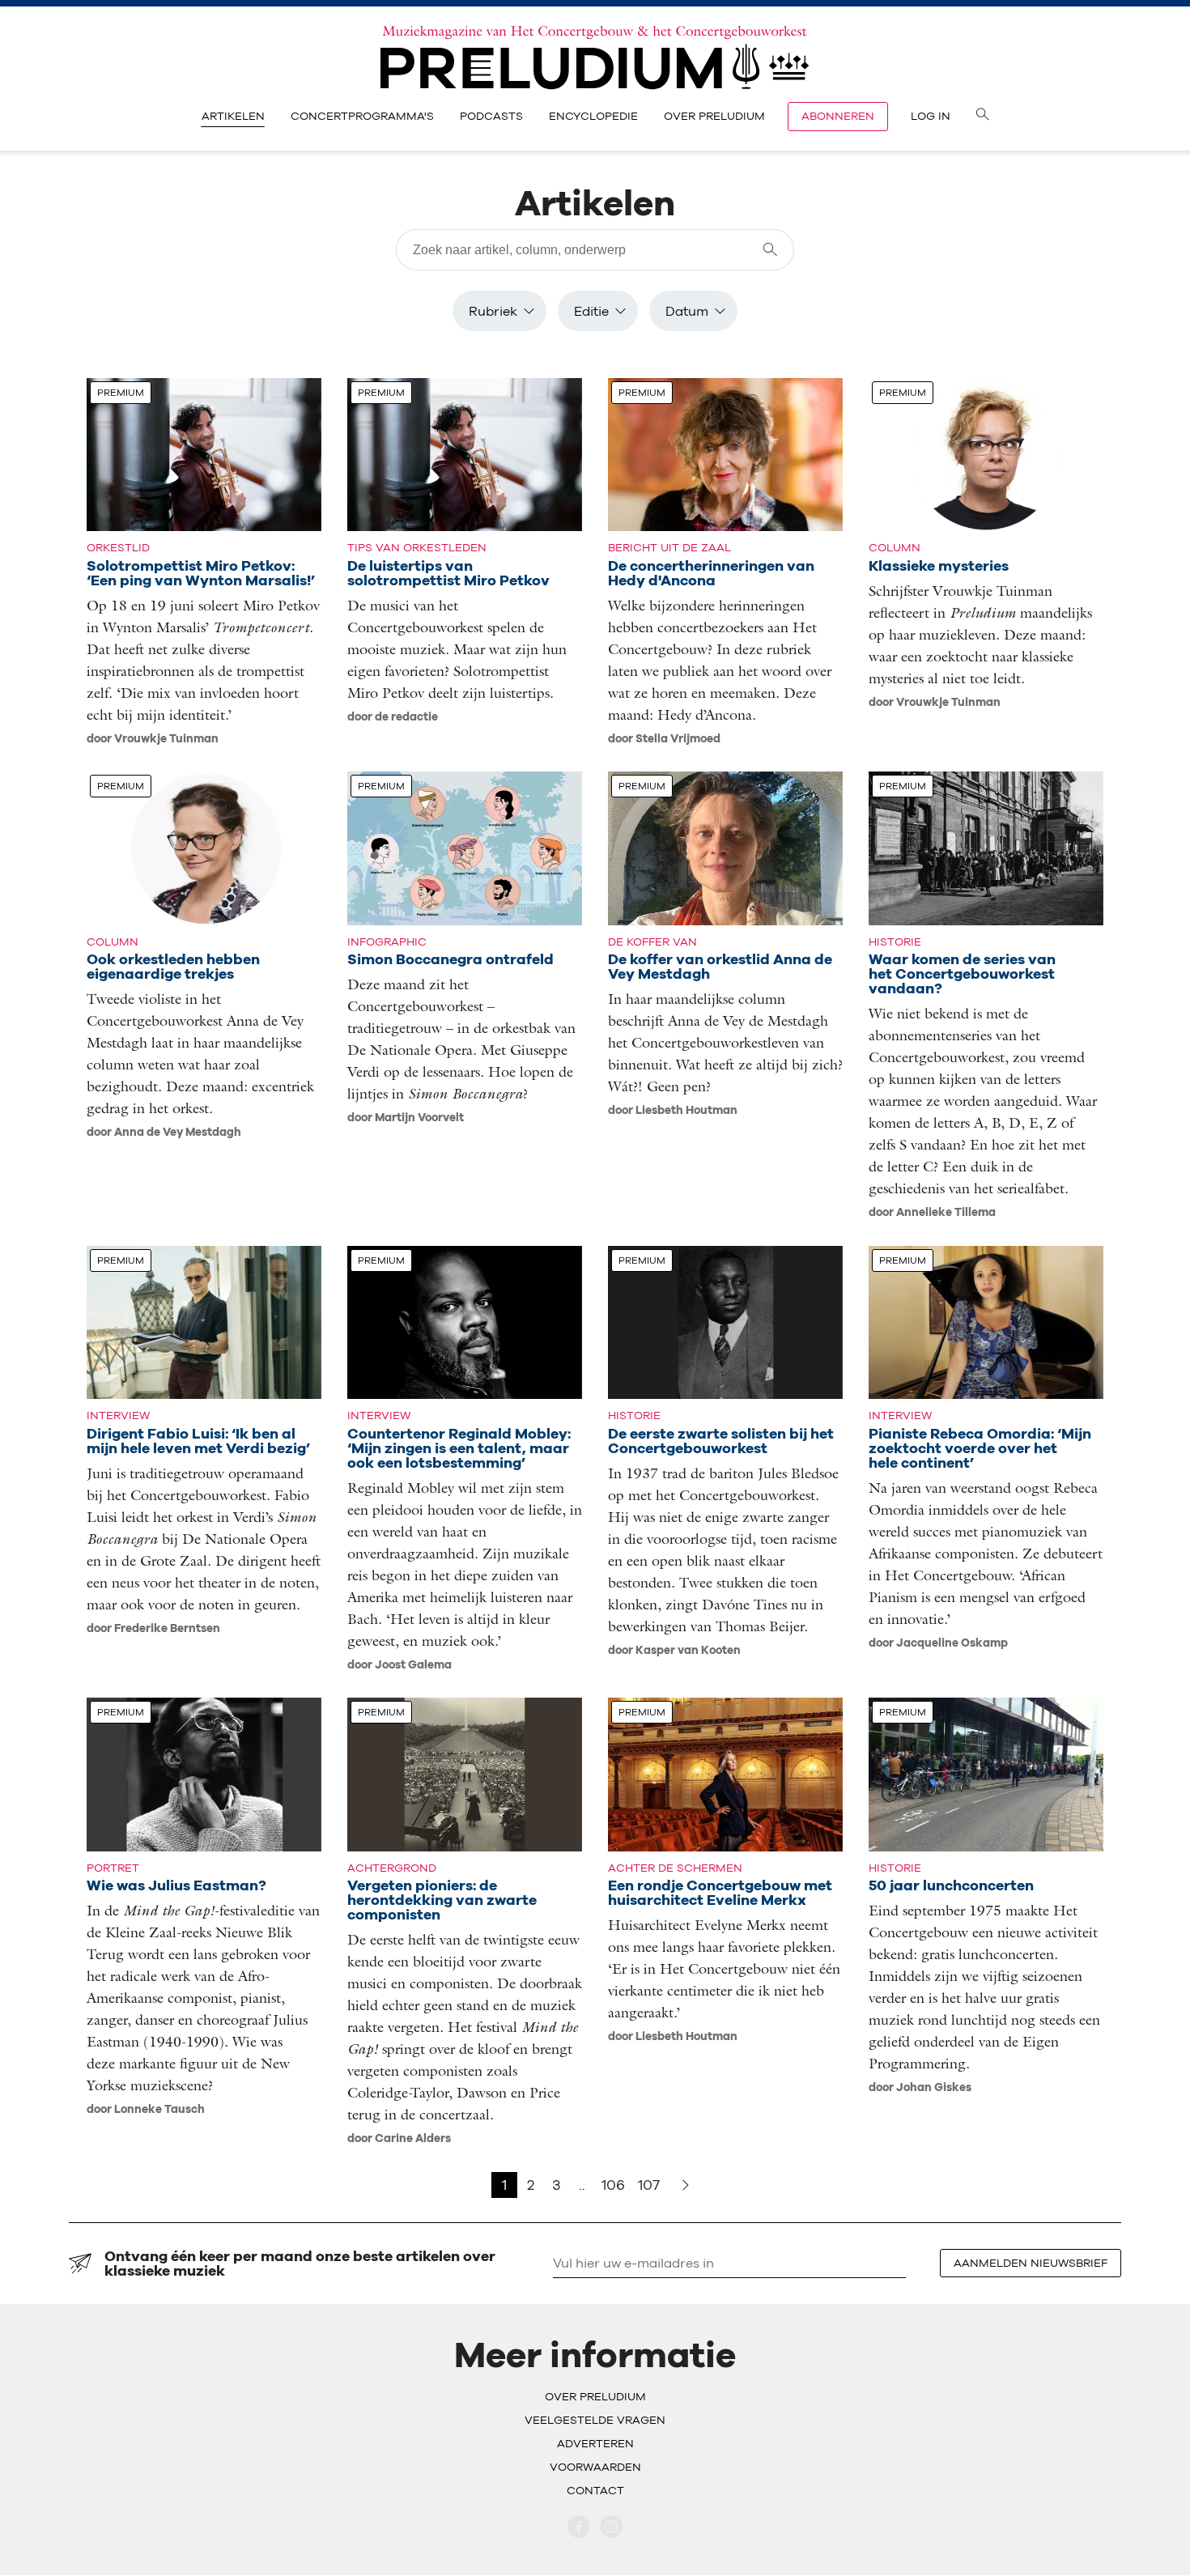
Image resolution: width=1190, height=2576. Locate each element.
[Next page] (686, 2185)
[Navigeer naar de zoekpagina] (983, 117)
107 (649, 2185)
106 (613, 2185)
